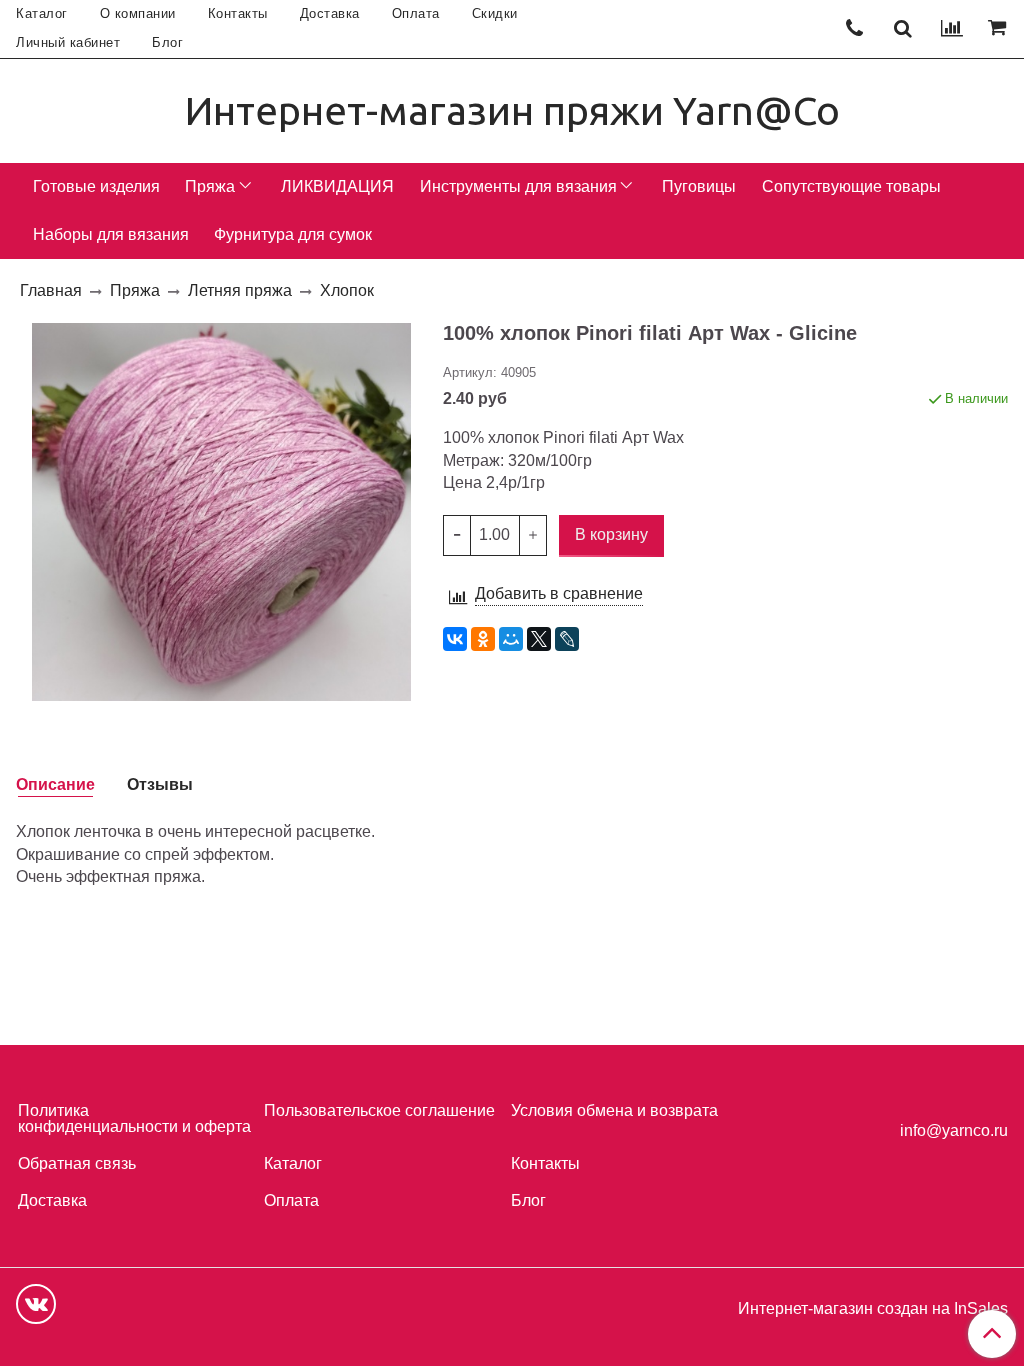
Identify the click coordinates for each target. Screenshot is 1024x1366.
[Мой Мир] (511, 639)
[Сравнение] (952, 29)
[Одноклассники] (483, 639)
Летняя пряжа (240, 290)
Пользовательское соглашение (379, 1110)
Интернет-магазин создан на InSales (873, 1309)
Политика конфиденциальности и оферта (134, 1118)
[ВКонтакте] (455, 639)
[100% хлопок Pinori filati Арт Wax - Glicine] (221, 510)
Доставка (330, 13)
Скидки (495, 13)
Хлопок (347, 290)
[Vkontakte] (36, 1304)
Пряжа (210, 186)
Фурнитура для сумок (293, 234)
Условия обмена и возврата (614, 1110)
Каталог (42, 13)
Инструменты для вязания (518, 186)
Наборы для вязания (111, 234)
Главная (51, 290)
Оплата (416, 13)
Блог (167, 42)
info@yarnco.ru (954, 1130)
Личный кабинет (68, 42)
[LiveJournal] (567, 639)
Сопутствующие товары (851, 186)
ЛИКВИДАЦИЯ (337, 186)
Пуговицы (699, 186)
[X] (539, 639)
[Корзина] (1000, 29)
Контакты (238, 13)
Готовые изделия (96, 186)
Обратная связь (77, 1163)
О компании (138, 13)
